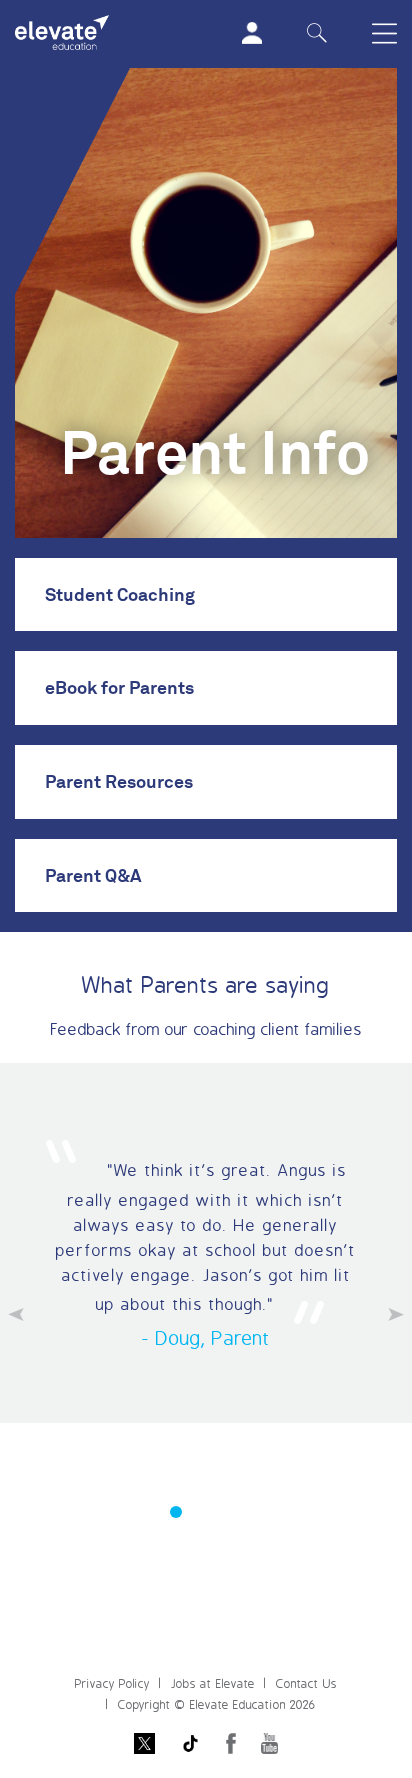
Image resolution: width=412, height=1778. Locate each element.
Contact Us (306, 1683)
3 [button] (236, 1512)
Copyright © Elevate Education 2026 (217, 1704)
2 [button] (206, 1512)
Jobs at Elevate (213, 1683)
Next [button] (396, 1315)
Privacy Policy (112, 1683)
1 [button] (176, 1512)
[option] (206, 1243)
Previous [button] (16, 1315)
